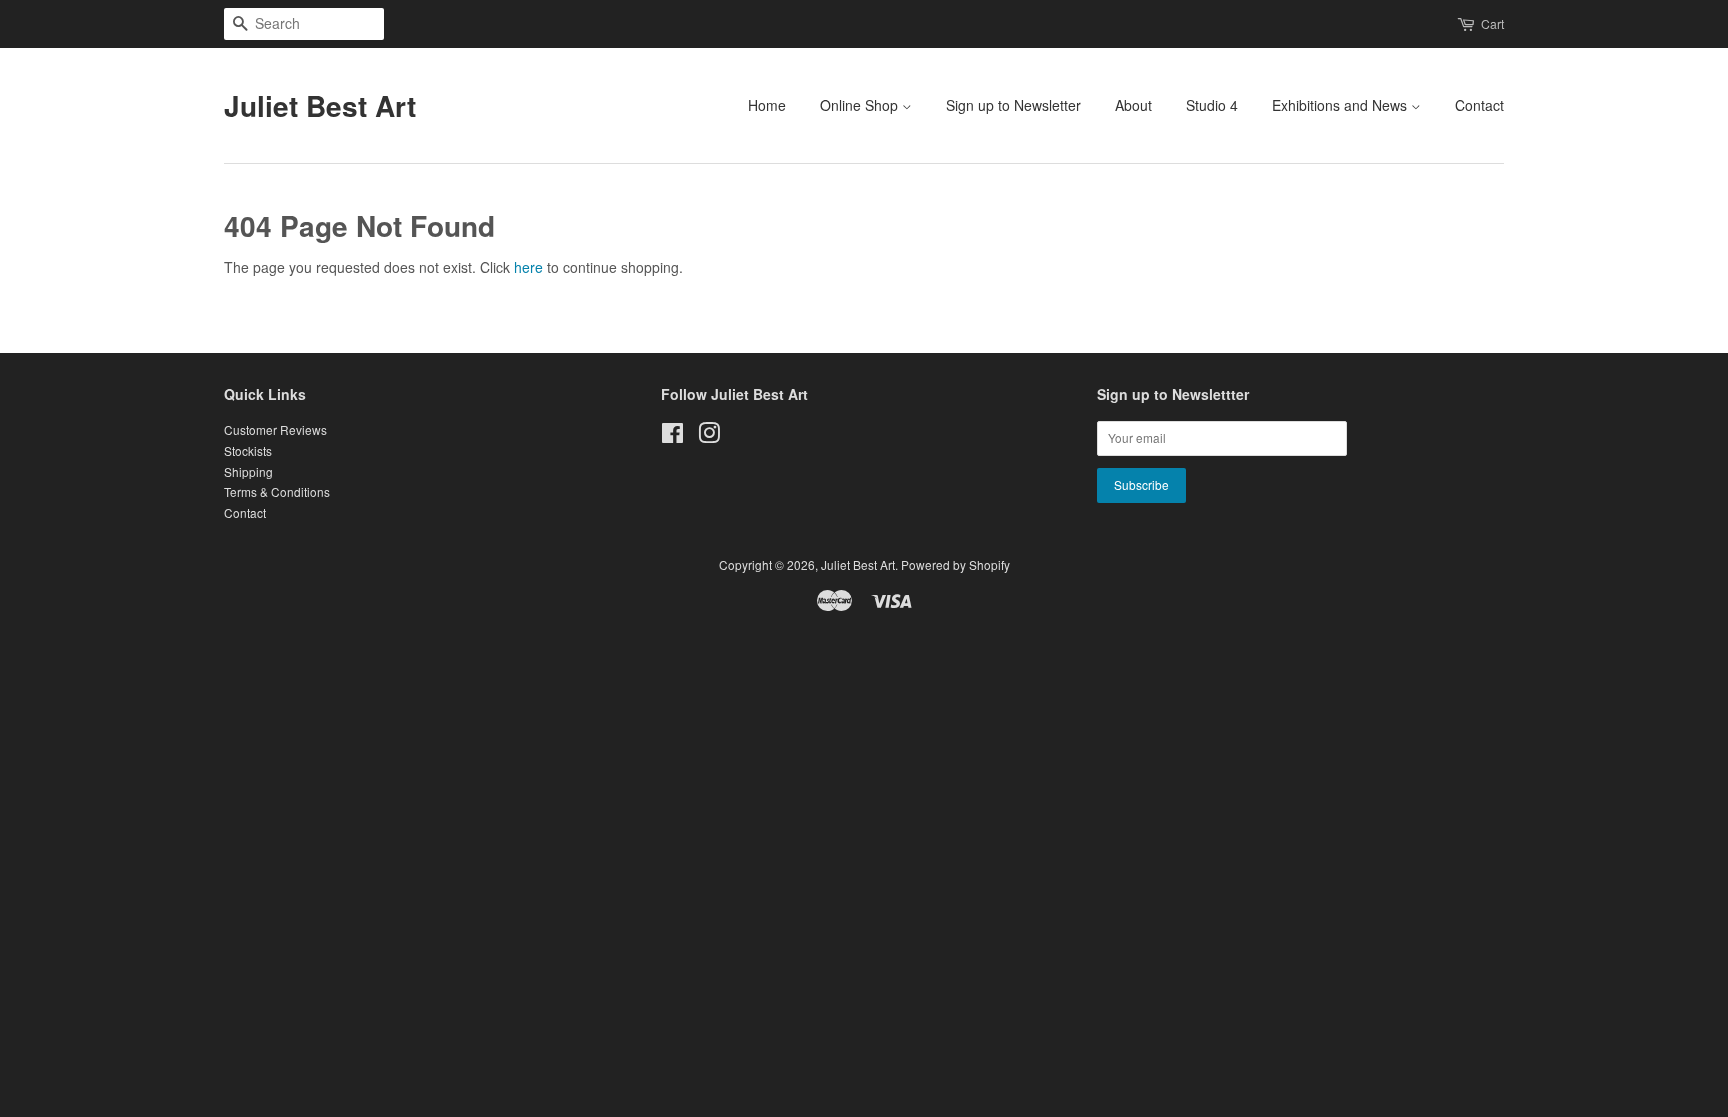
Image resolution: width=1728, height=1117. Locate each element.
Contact (1479, 105)
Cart (1492, 23)
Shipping (248, 471)
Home (767, 105)
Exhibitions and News (1341, 105)
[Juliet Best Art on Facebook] (672, 436)
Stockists (248, 450)
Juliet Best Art (320, 106)
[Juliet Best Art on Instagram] (709, 436)
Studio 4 (1212, 105)
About (1133, 105)
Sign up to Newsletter (1013, 105)
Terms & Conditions (277, 491)
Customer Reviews (275, 429)
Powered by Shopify (955, 564)
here (528, 267)
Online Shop (861, 105)
